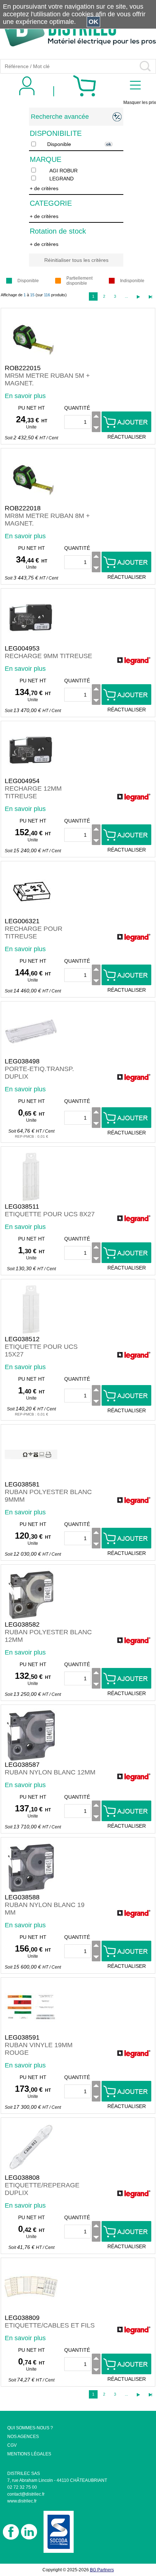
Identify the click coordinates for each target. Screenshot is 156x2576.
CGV (12, 2445)
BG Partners (102, 2570)
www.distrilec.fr (22, 2501)
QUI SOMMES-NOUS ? (30, 2428)
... (126, 296)
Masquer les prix (140, 103)
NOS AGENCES (23, 2437)
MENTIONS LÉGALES (29, 2454)
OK (93, 22)
